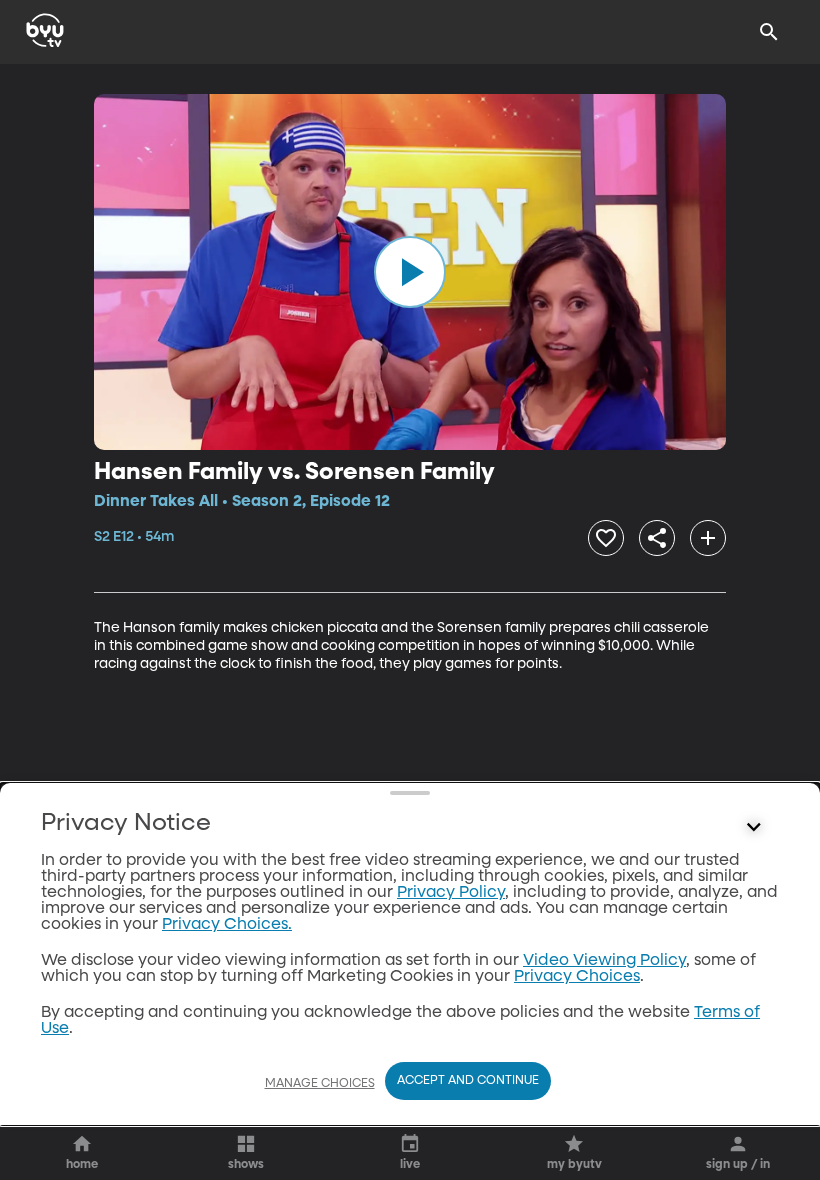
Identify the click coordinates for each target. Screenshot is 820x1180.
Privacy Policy (451, 893)
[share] (657, 538)
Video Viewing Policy (604, 961)
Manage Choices (320, 1084)
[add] (708, 538)
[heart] (606, 538)
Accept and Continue (468, 1081)
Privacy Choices (577, 977)
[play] (410, 272)
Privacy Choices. (227, 925)
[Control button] (754, 828)
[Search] (769, 32)
